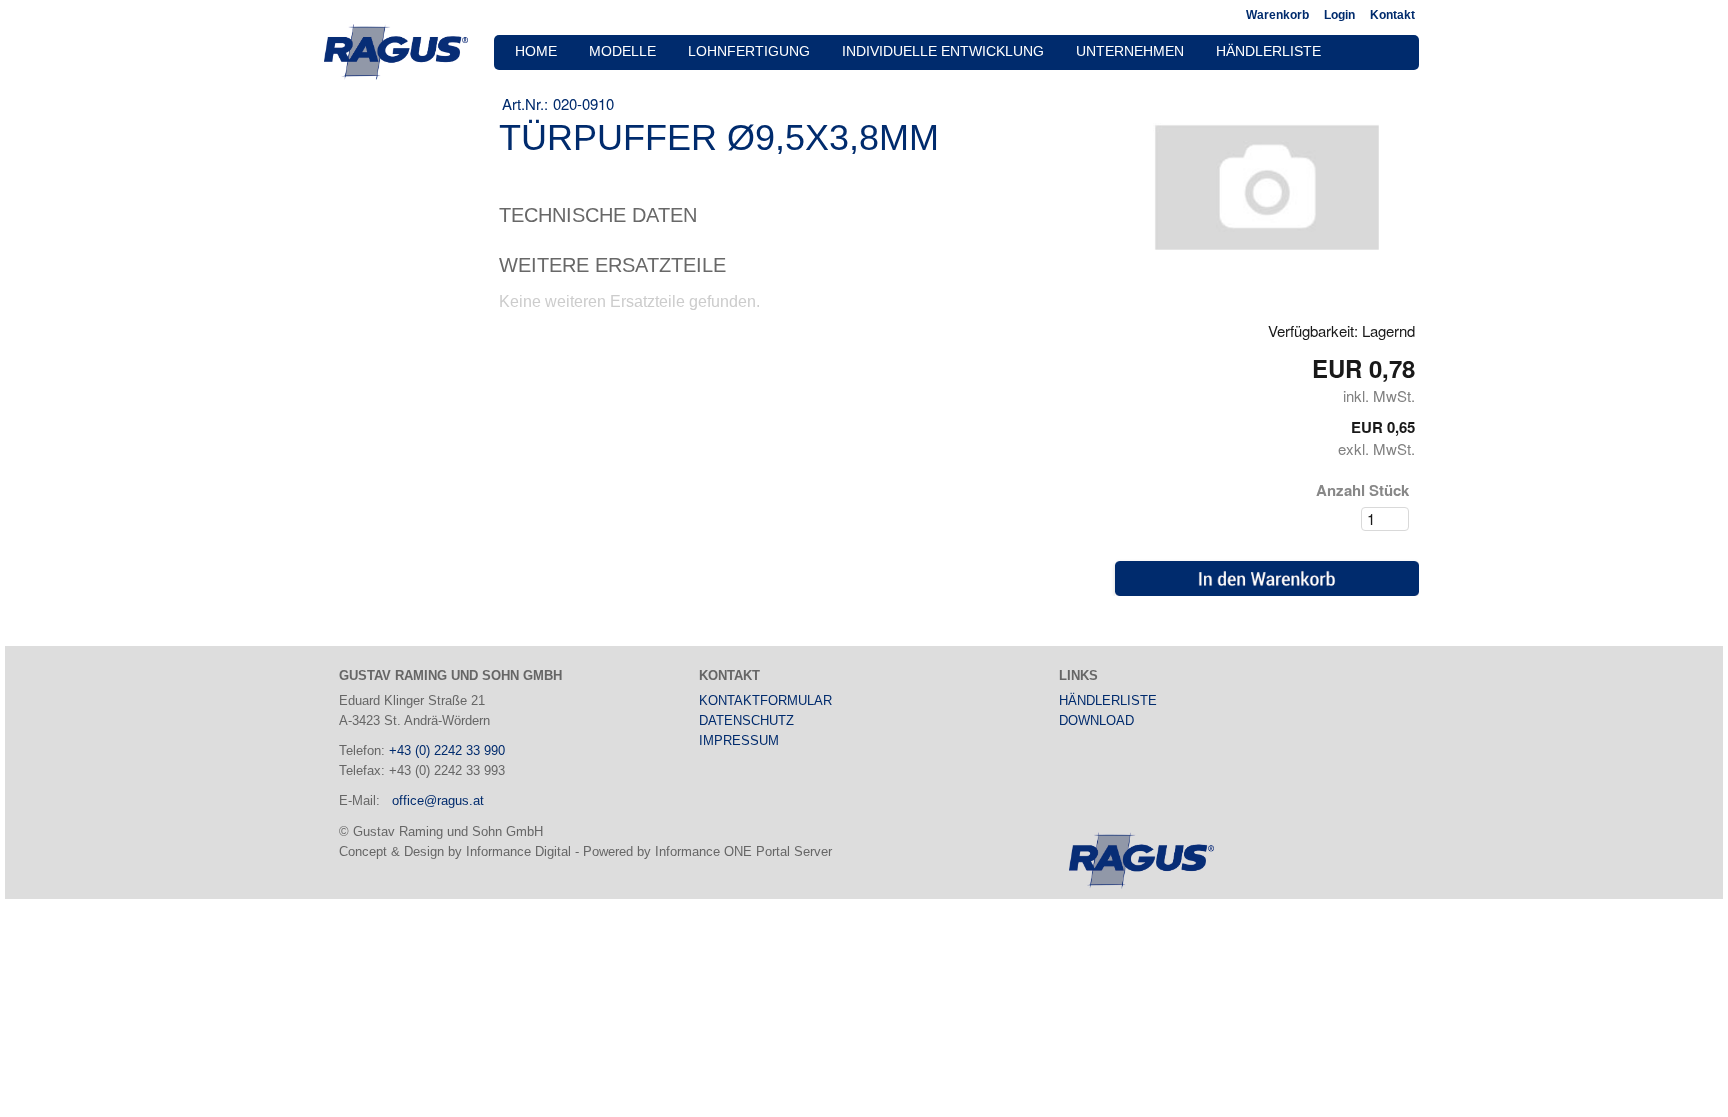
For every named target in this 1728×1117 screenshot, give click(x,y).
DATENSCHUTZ (746, 720)
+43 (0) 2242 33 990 (447, 750)
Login (1339, 15)
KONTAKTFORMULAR (765, 700)
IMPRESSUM (739, 740)
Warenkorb (1277, 15)
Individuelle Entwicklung (943, 51)
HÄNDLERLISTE (1108, 700)
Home (536, 51)
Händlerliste (1268, 51)
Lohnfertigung (749, 51)
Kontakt (1392, 15)
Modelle (622, 51)
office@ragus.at (438, 800)
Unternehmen (1130, 51)
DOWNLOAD (1096, 720)
